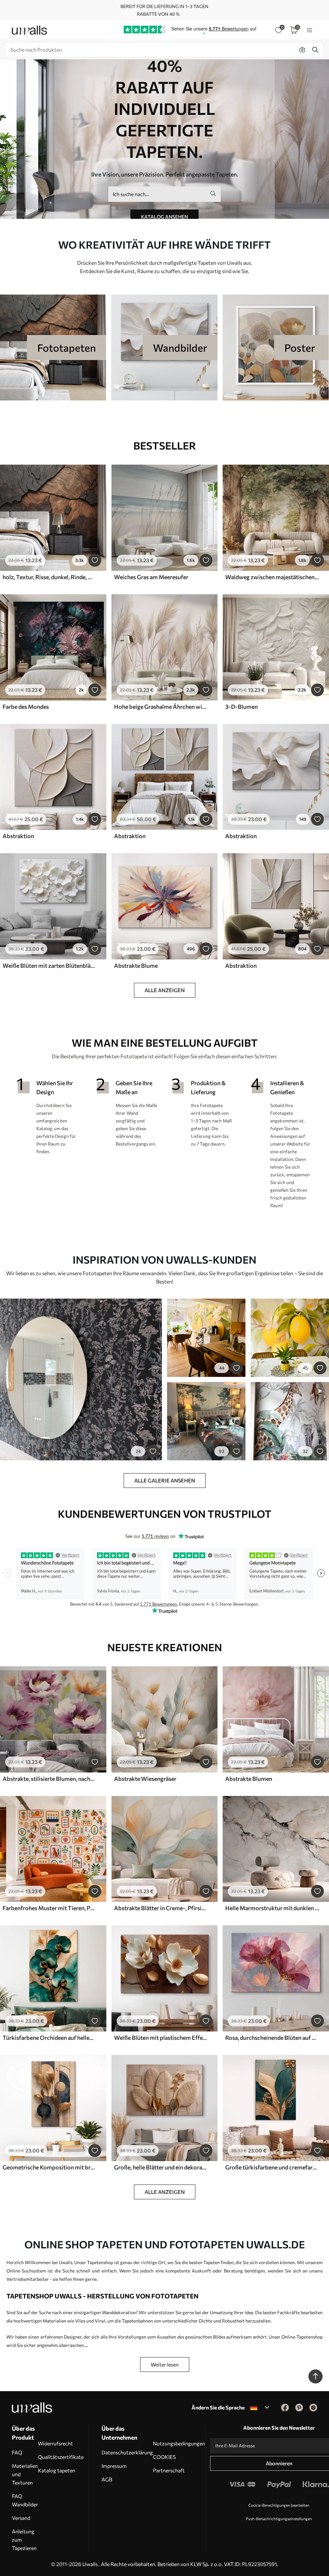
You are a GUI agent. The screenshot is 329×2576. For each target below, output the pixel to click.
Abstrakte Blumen (249, 1779)
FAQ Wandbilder (25, 2500)
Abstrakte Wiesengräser (145, 1779)
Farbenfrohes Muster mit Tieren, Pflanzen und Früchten (49, 1908)
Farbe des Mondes (26, 707)
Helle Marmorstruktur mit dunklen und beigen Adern (272, 1908)
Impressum (114, 2466)
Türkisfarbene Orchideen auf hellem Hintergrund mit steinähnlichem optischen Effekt (49, 2038)
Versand (21, 2518)
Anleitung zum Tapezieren (24, 2540)
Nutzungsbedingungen (179, 2443)
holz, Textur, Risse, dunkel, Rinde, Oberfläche (49, 577)
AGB (107, 2479)
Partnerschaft (169, 2470)
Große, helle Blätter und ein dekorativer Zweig (161, 2167)
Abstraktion (18, 836)
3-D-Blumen (241, 707)
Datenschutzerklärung (127, 2452)
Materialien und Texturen (25, 2474)
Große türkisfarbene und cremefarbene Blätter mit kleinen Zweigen (272, 2167)
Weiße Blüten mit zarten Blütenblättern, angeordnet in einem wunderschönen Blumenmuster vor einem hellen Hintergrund (49, 966)
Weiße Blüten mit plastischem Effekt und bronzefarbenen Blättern (161, 2038)
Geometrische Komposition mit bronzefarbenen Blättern (49, 2167)
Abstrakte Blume (136, 966)
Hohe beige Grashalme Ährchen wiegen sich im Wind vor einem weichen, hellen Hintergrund (161, 707)
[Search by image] (302, 50)
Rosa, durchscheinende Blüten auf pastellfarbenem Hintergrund (272, 2038)
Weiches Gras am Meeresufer (151, 577)
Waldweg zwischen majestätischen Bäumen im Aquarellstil (272, 577)
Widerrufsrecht (55, 2443)
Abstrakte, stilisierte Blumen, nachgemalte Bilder (49, 1779)
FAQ (17, 2452)
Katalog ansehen (164, 217)
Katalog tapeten (57, 2470)
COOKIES (164, 2457)
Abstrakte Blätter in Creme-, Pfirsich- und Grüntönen (161, 1908)
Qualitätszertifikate (61, 2457)
